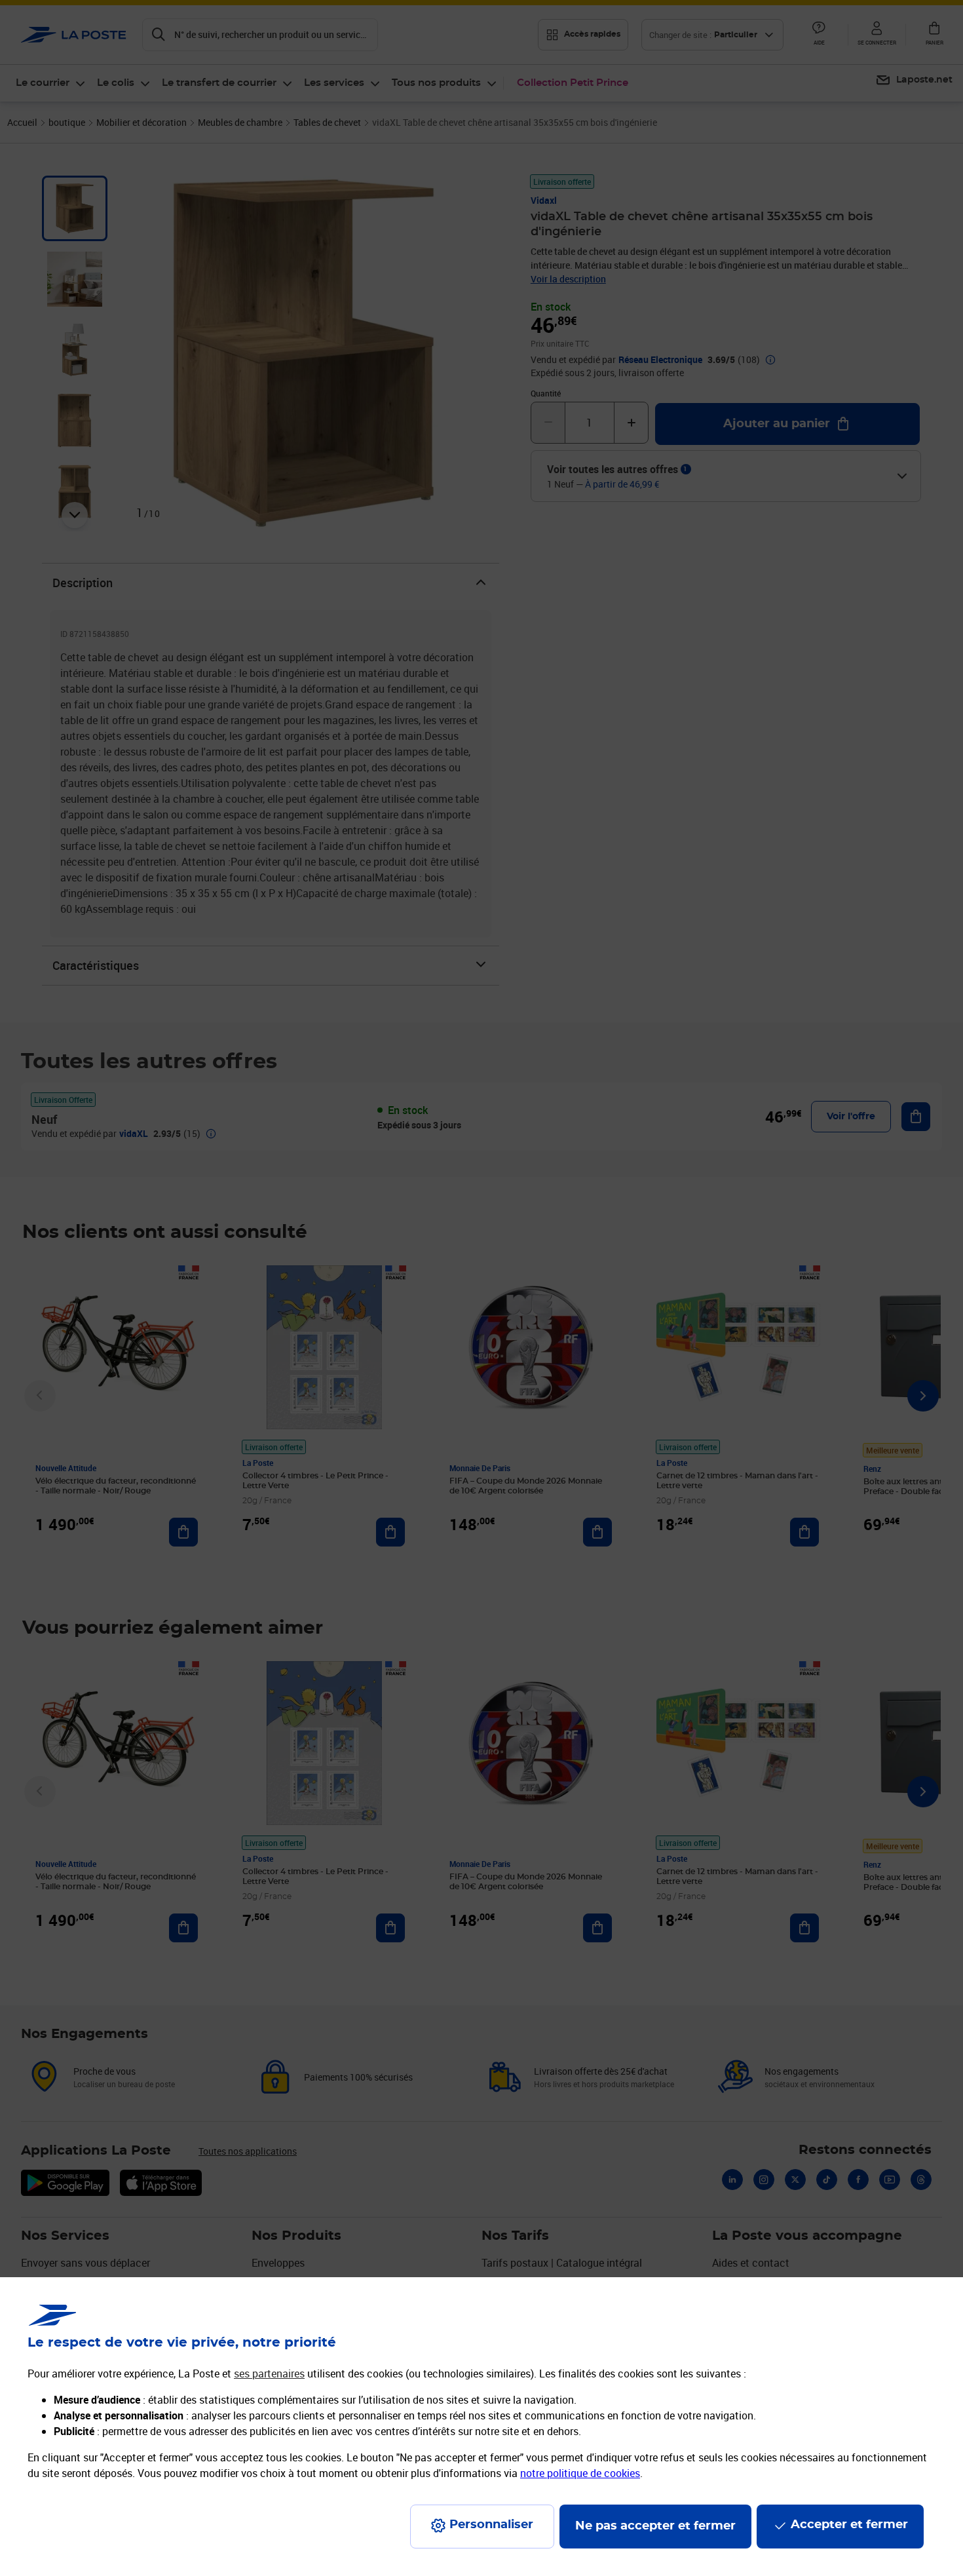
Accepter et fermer (849, 2525)
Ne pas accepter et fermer (655, 2526)
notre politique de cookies (580, 2473)
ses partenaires (269, 2374)
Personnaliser (491, 2525)
